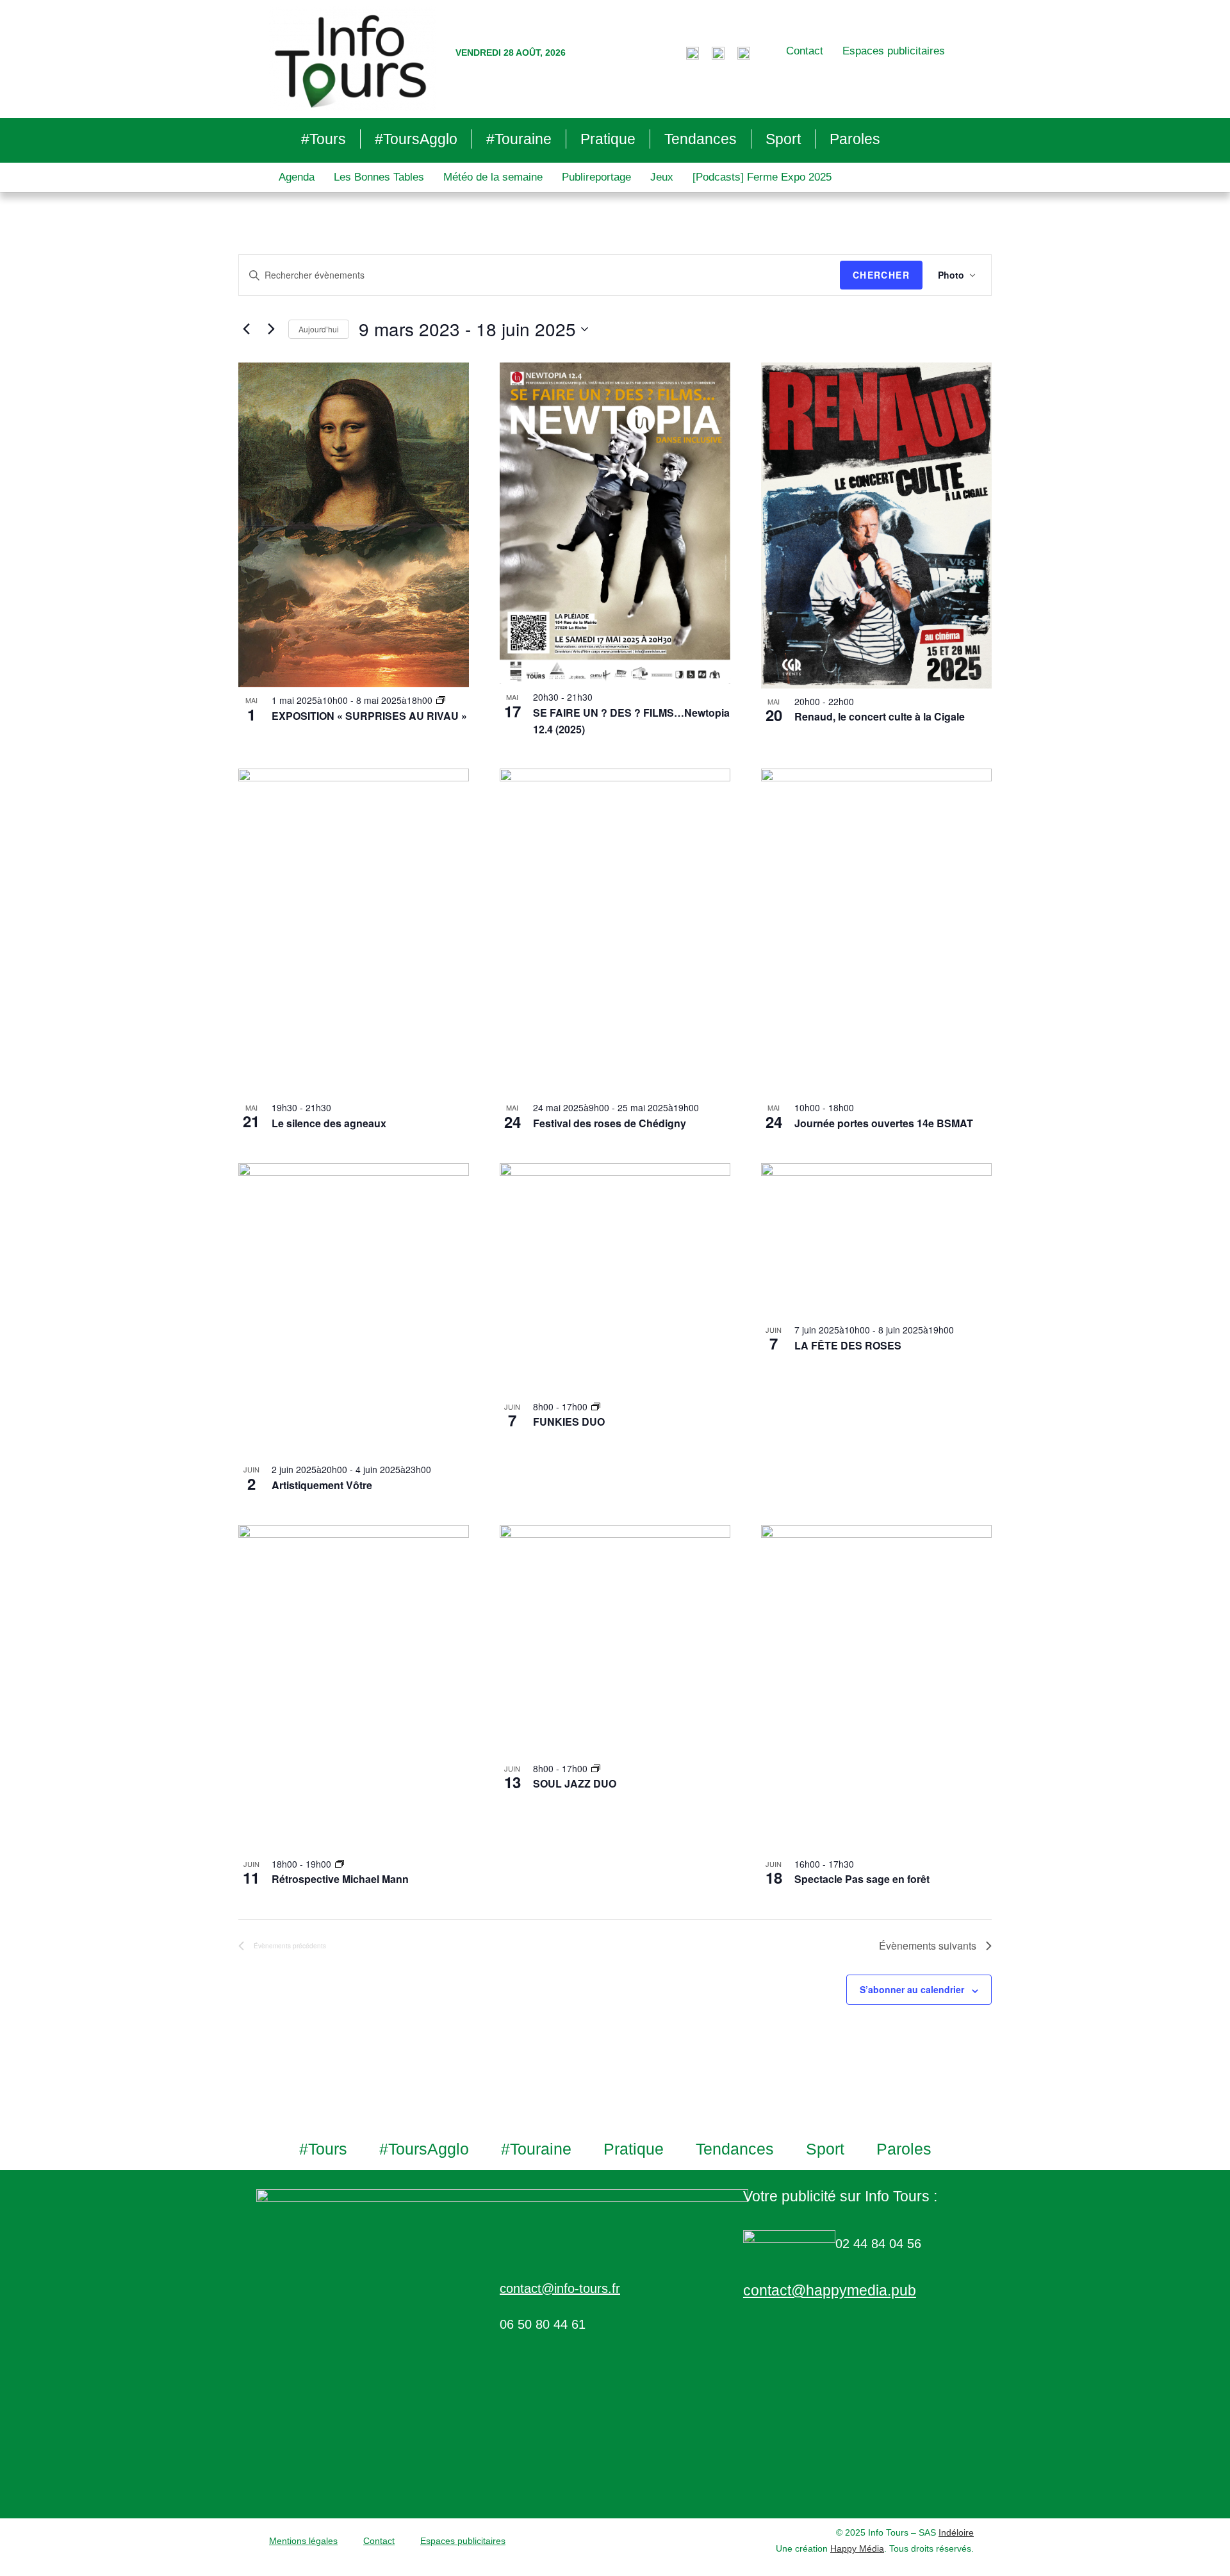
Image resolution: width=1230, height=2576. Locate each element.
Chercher (881, 275)
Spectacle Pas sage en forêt (862, 1879)
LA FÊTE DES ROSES (848, 1345)
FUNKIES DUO (569, 1422)
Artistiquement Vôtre (322, 1485)
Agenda (297, 177)
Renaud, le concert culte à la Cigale (880, 716)
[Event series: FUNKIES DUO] (596, 1406)
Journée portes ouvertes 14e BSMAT (884, 1123)
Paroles (855, 139)
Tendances (701, 139)
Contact (805, 51)
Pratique (608, 139)
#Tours (324, 139)
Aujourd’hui (319, 329)
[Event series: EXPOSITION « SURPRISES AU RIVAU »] (441, 700)
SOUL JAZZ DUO (575, 1783)
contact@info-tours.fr (560, 2288)
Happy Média (857, 2548)
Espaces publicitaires (894, 51)
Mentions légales (303, 2541)
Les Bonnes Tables (379, 177)
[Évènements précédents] (246, 329)
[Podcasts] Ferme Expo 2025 (762, 177)
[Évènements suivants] (271, 329)
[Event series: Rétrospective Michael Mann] (340, 1864)
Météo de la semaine (493, 177)
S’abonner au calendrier (912, 1989)
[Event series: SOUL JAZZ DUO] (596, 1768)
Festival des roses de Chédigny (610, 1123)
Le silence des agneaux (329, 1123)
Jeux (662, 177)
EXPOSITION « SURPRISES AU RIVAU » (369, 716)
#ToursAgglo (416, 139)
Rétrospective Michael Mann (340, 1879)
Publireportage (596, 177)
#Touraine (519, 139)
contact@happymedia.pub (830, 2290)
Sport (783, 139)
